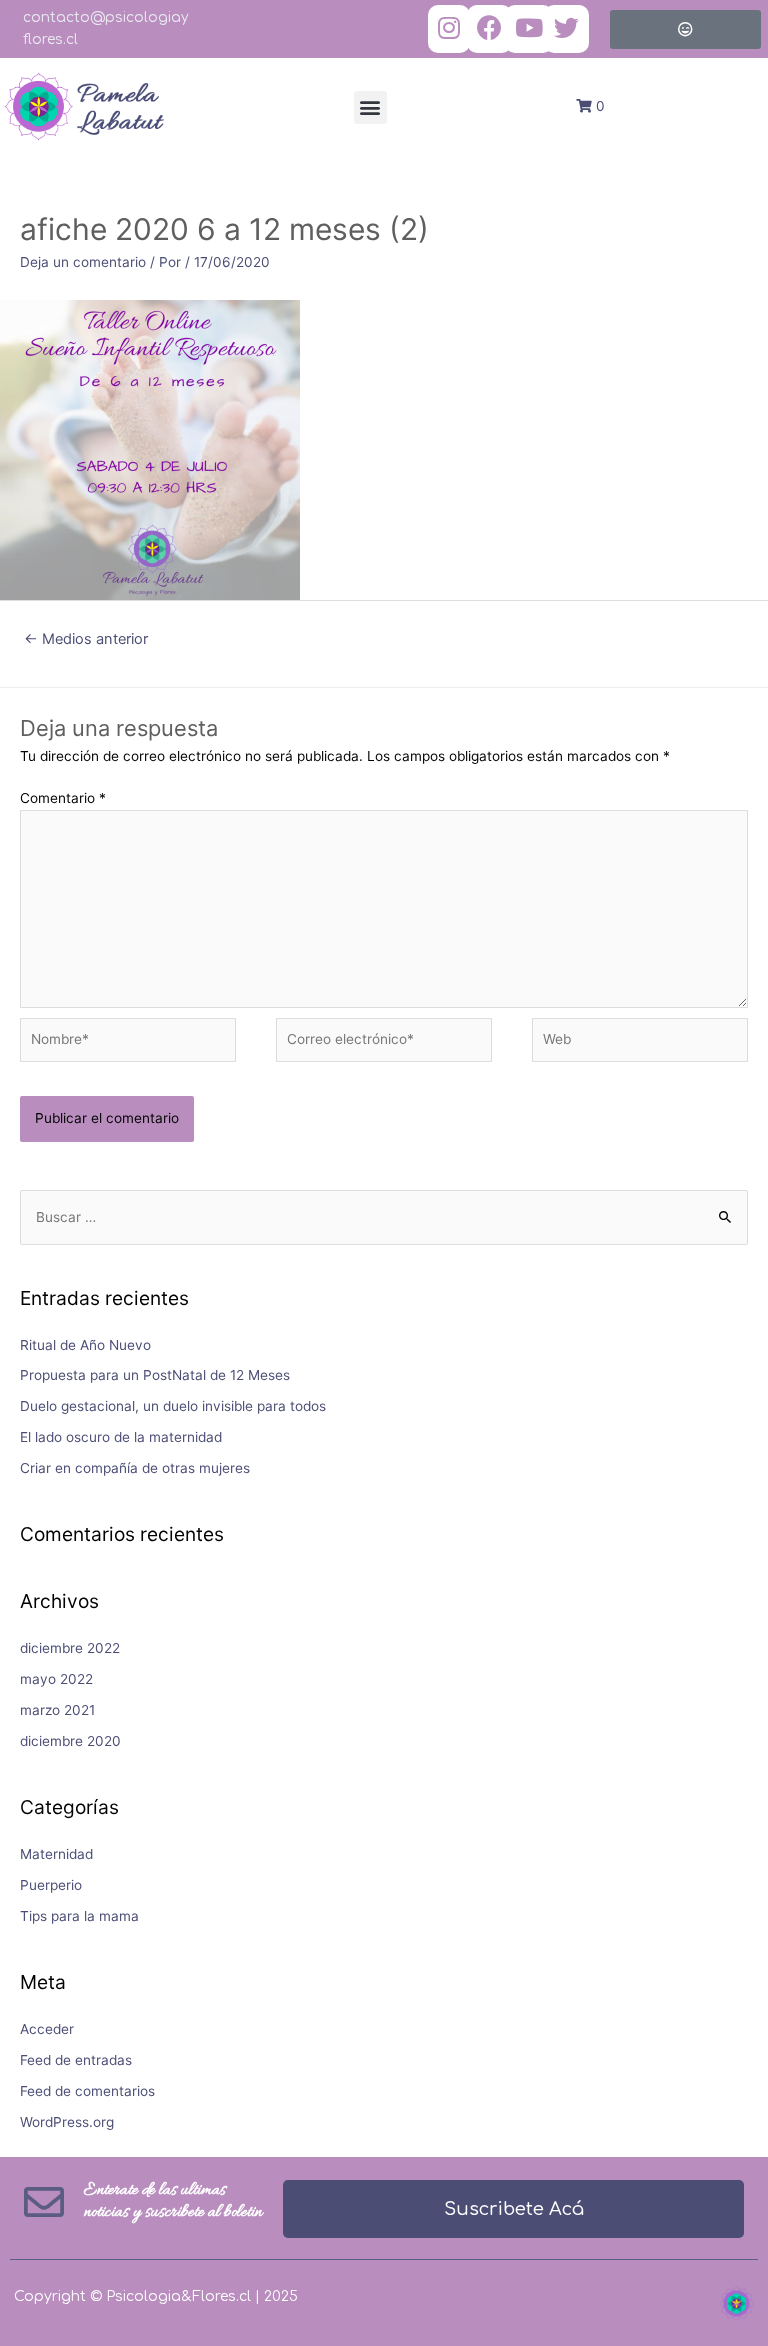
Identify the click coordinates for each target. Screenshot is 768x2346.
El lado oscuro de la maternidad (121, 1437)
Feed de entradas (76, 2060)
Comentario (63, 798)
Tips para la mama (79, 1916)
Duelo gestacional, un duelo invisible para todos (173, 1406)
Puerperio (51, 1885)
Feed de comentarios (87, 2091)
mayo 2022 (56, 1679)
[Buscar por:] (384, 1217)
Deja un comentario (83, 262)
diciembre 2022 (70, 1648)
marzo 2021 (57, 1710)
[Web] (640, 1044)
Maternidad (56, 1854)
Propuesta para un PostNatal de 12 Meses (155, 1375)
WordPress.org (67, 2122)
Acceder (47, 2029)
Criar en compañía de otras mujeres (135, 1468)
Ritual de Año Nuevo (85, 1345)
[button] (370, 107)
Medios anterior (86, 639)
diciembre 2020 (70, 1741)
